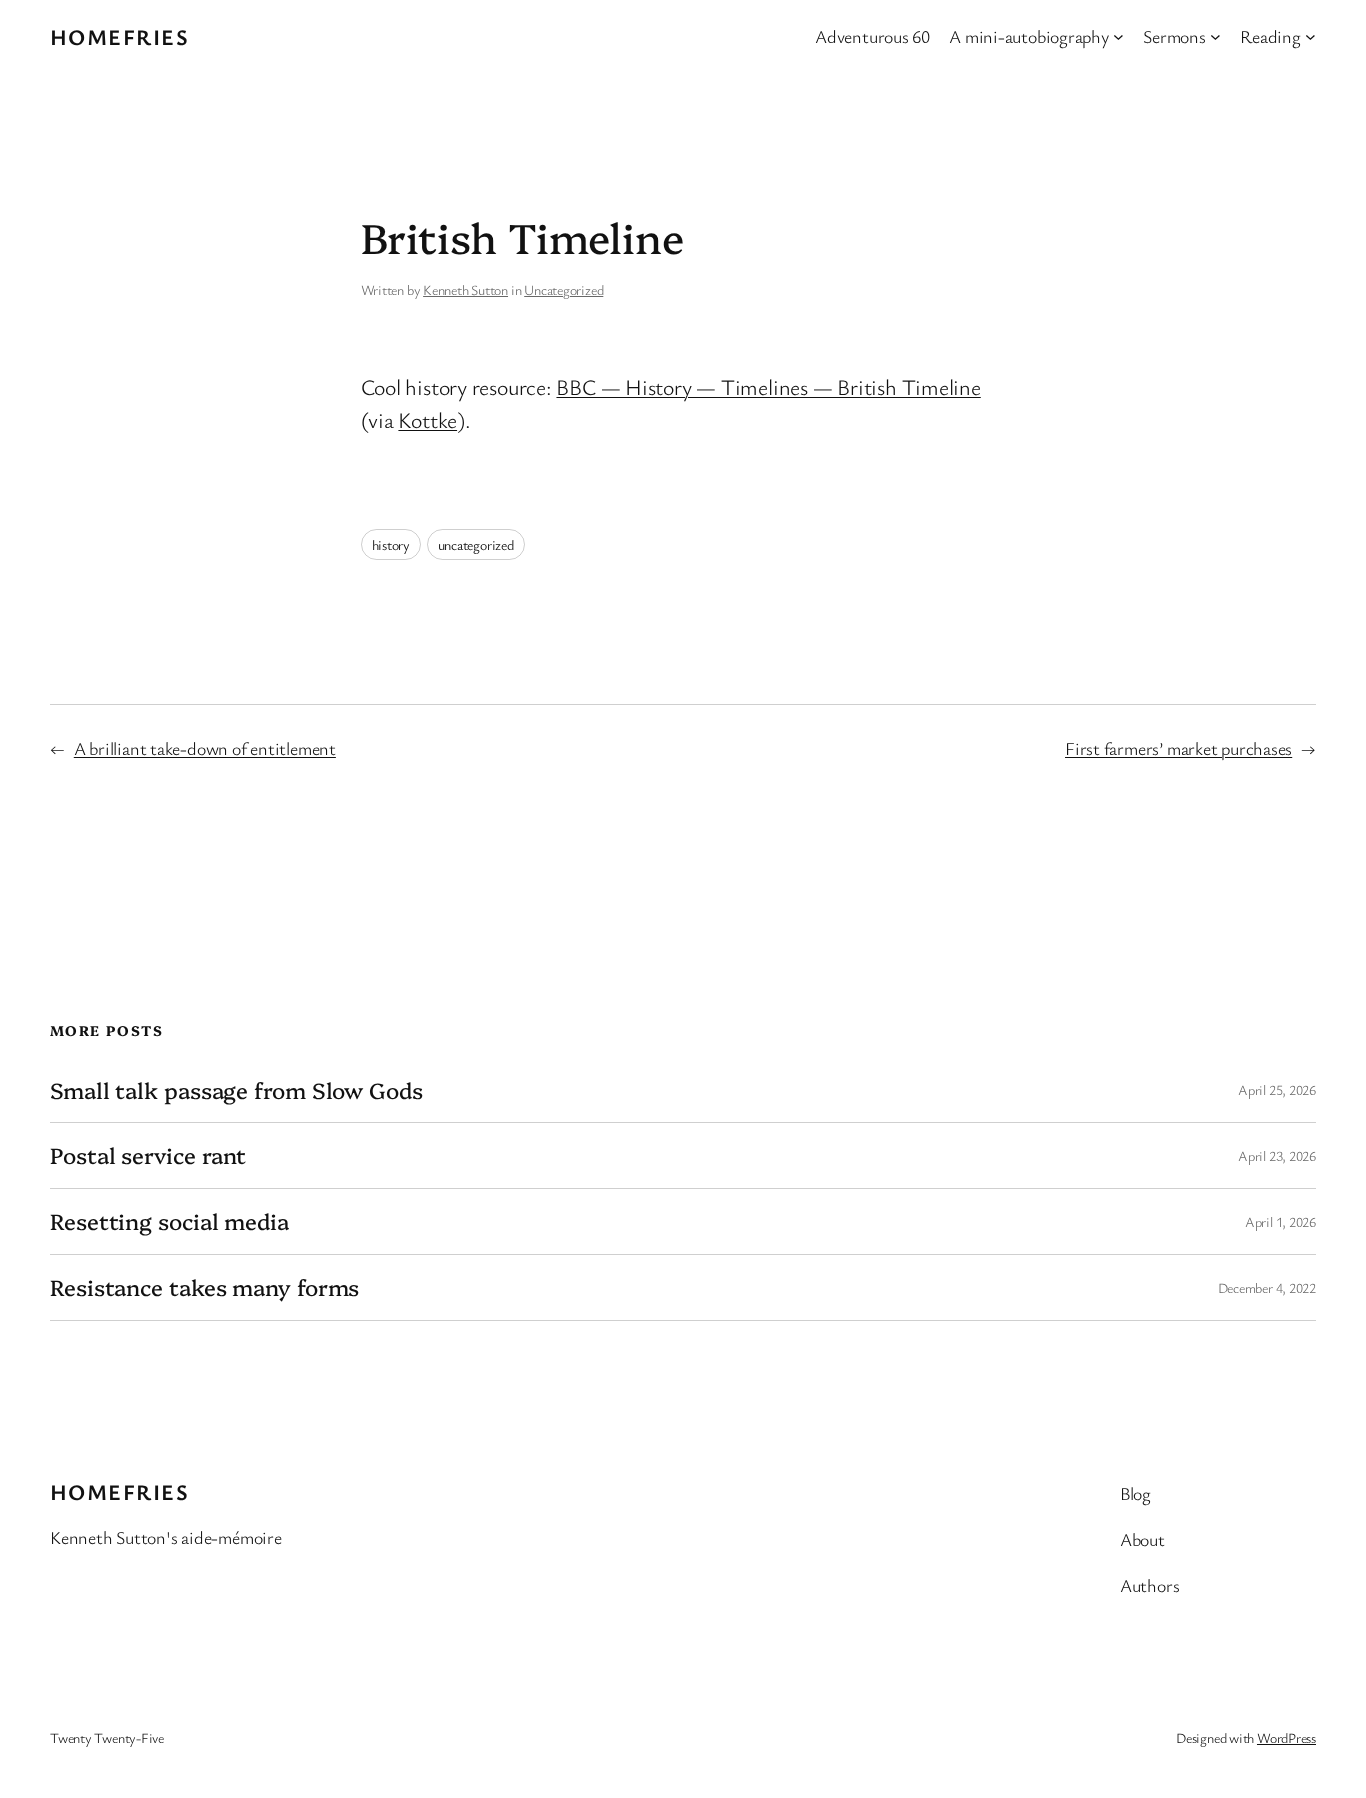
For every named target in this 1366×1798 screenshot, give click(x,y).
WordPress (1286, 1737)
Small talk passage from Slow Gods (236, 1090)
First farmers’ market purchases (1178, 748)
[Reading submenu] (1310, 36)
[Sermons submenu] (1215, 36)
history (391, 544)
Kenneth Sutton (465, 289)
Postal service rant (148, 1155)
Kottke (427, 419)
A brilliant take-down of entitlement (205, 748)
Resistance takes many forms (204, 1287)
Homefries (119, 36)
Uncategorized (563, 289)
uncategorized (476, 544)
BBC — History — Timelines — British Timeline (768, 386)
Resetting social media (169, 1221)
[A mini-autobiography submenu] (1118, 36)
